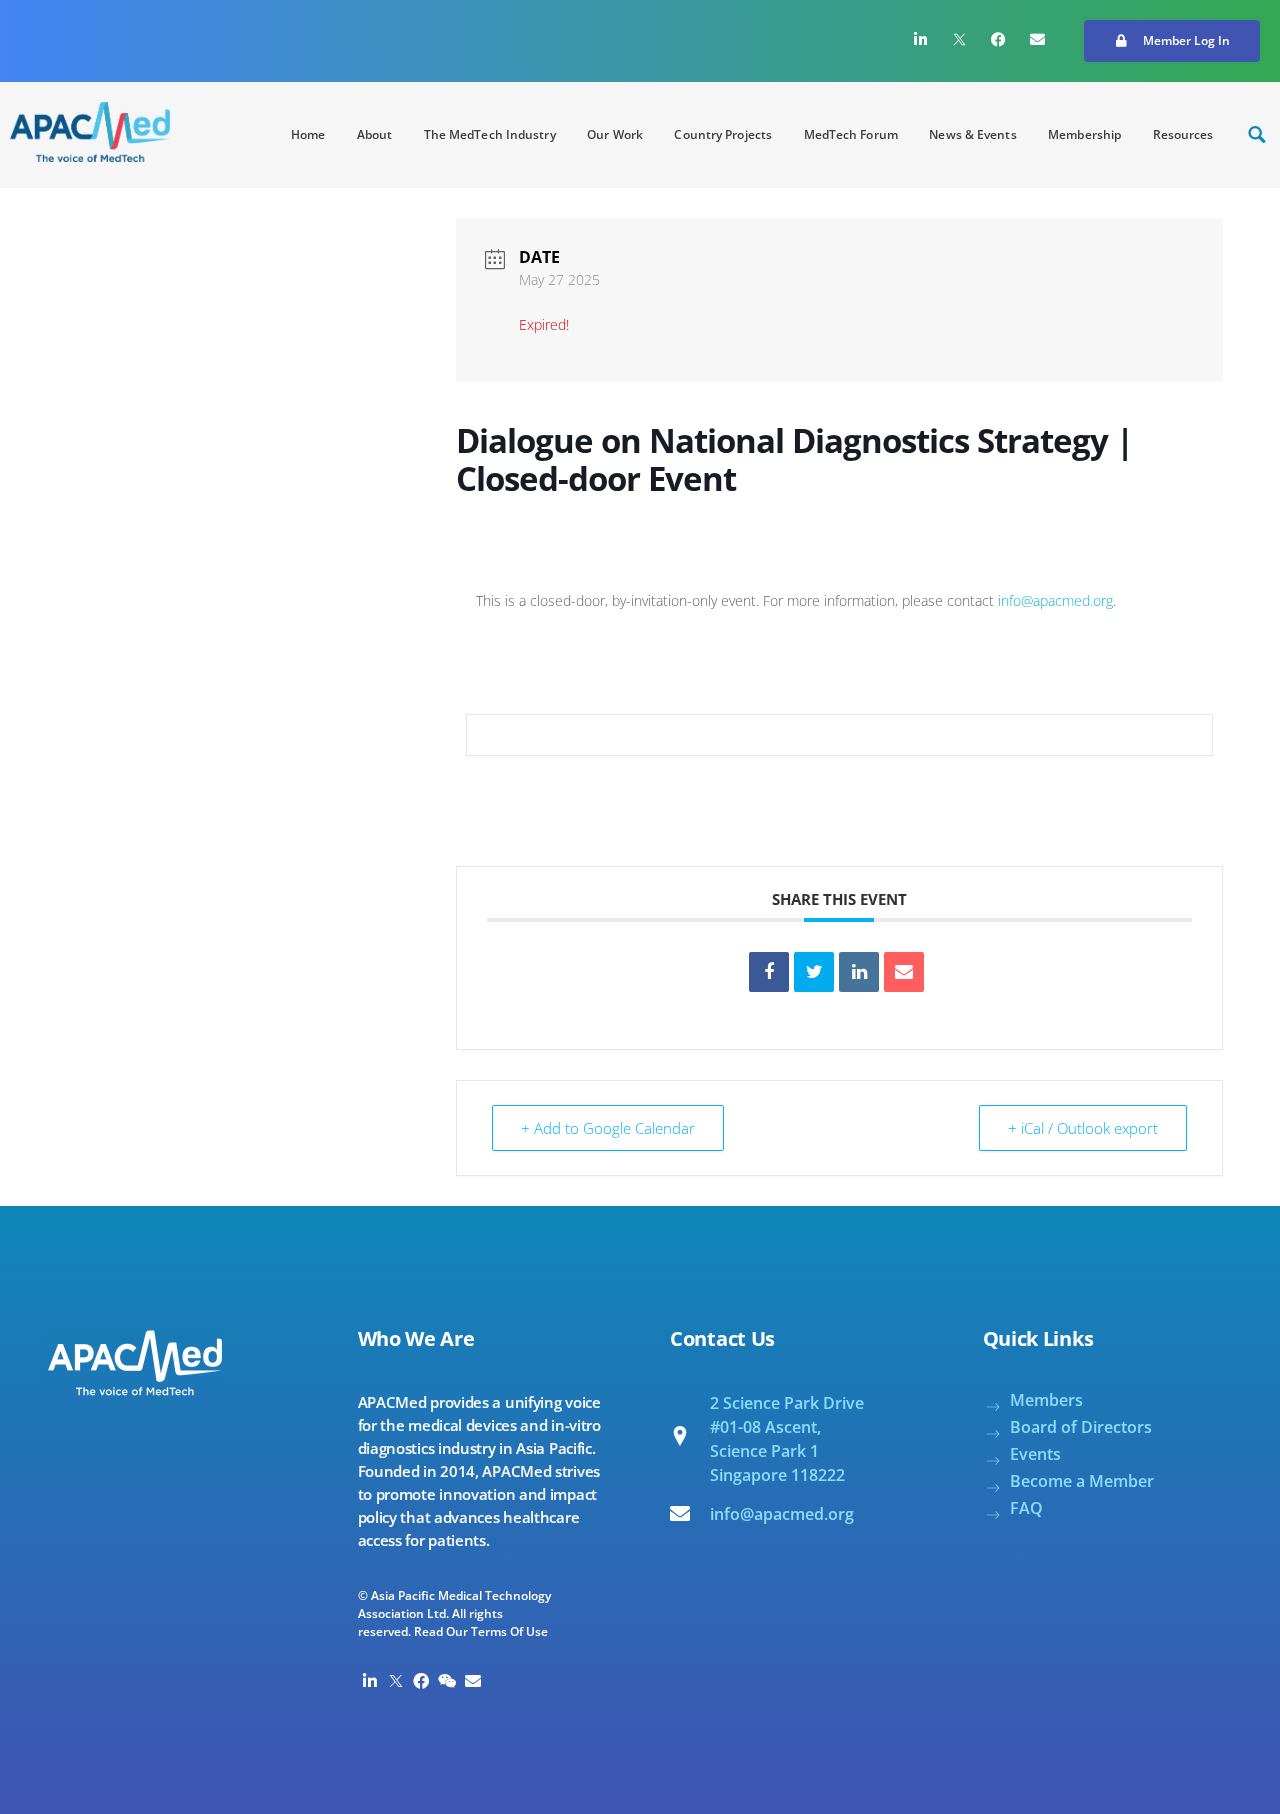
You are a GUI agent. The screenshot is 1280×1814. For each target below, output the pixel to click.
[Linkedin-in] (921, 39)
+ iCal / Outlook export (1083, 1128)
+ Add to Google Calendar (608, 1128)
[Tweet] (814, 972)
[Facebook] (999, 39)
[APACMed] (90, 132)
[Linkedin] (859, 972)
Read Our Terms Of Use (481, 1631)
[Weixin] (447, 1682)
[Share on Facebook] (769, 972)
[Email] (904, 972)
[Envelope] (1038, 39)
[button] (1172, 41)
